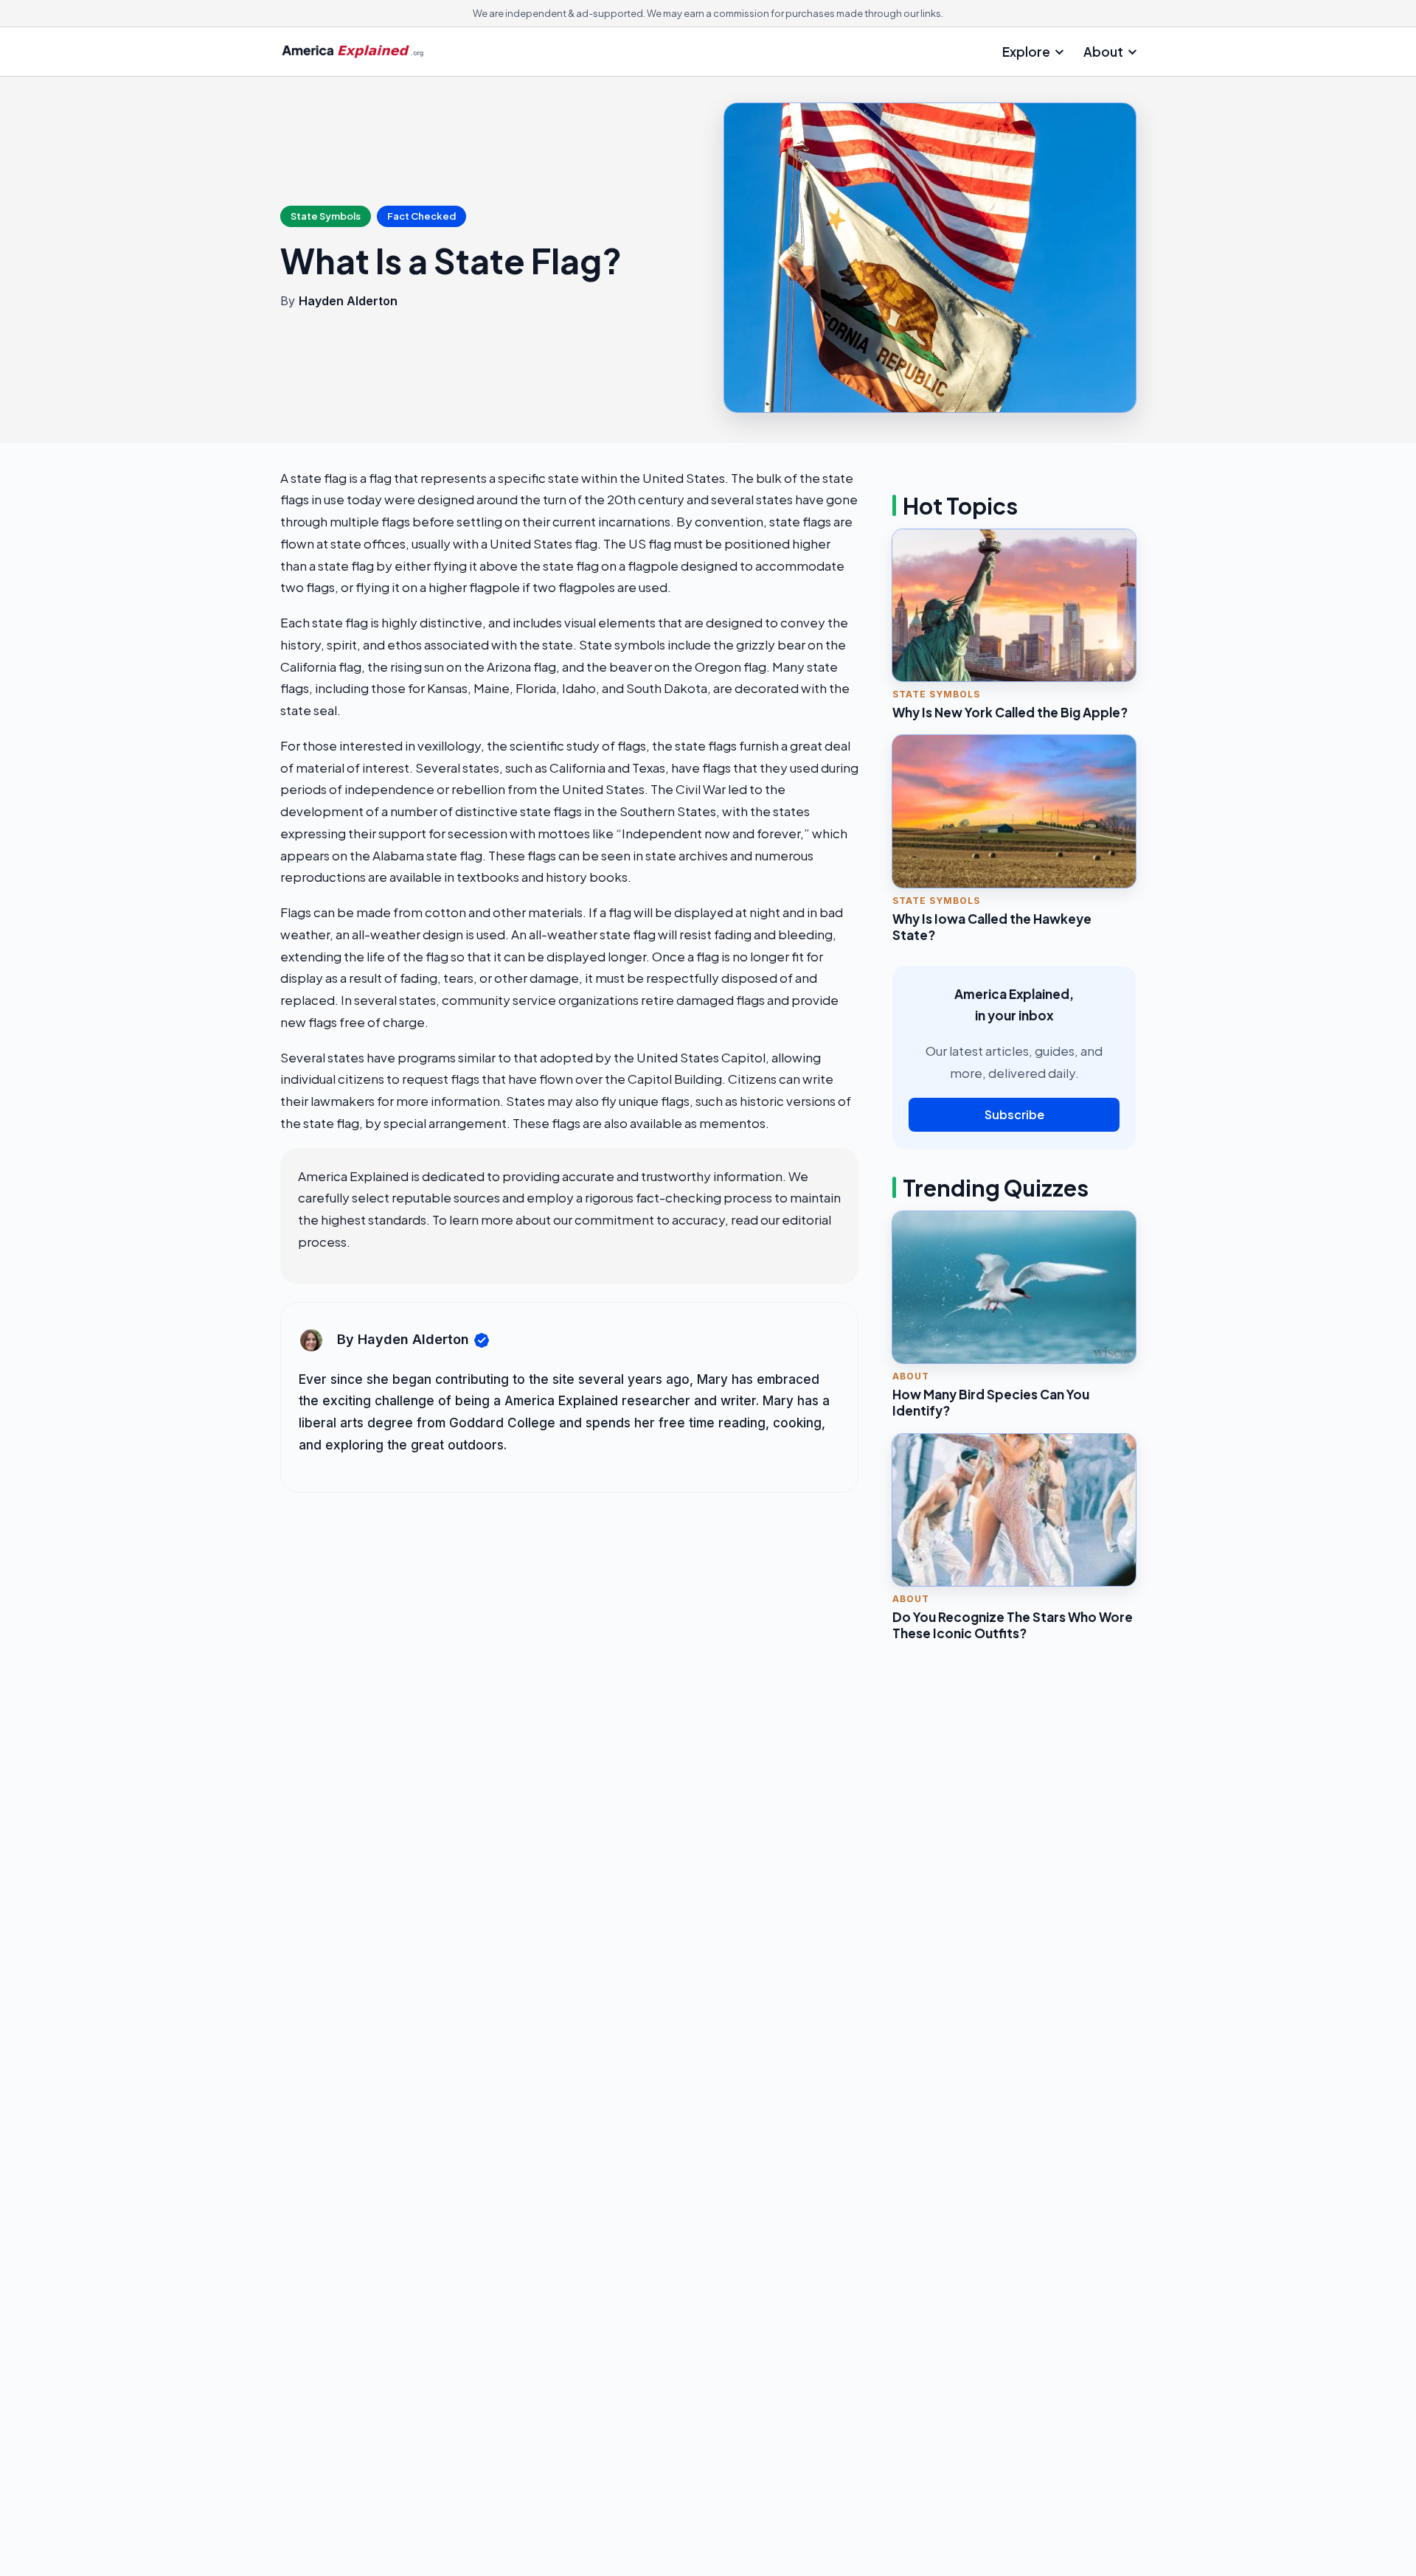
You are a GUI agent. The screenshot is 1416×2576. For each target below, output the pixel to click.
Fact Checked (421, 216)
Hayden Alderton (348, 301)
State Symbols (326, 216)
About (1103, 52)
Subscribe (1014, 1114)
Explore (1026, 52)
